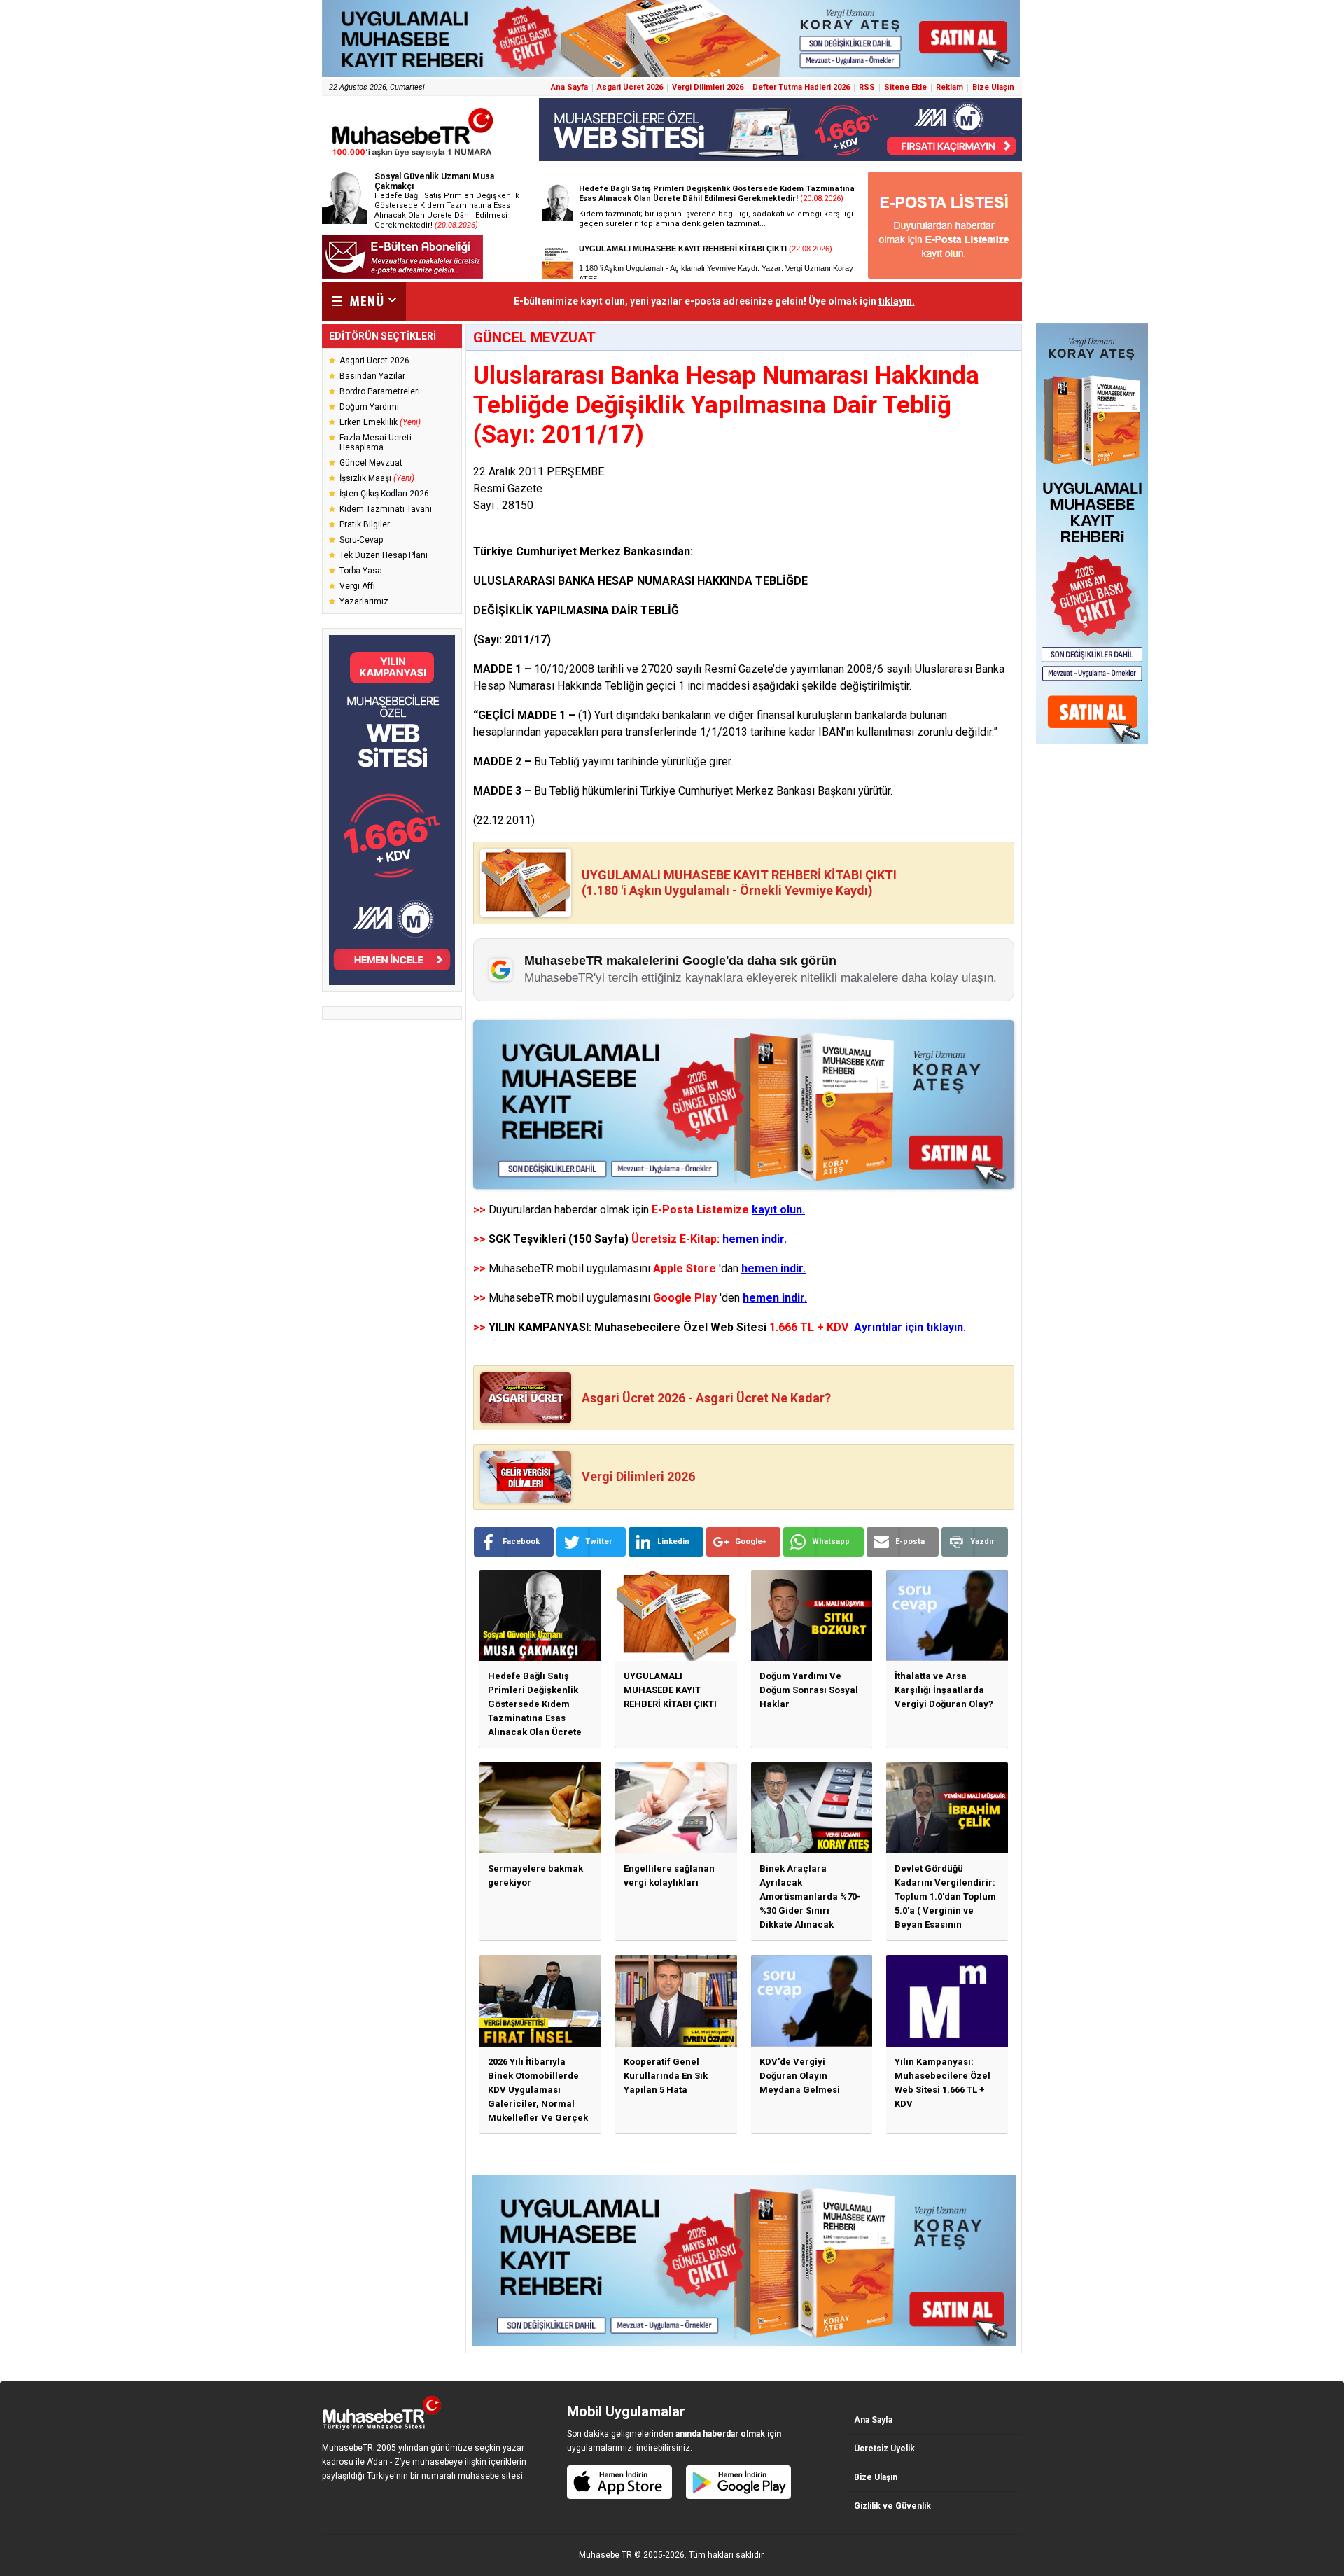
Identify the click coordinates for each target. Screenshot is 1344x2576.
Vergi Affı (357, 586)
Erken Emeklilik (380, 422)
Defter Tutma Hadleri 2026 (801, 87)
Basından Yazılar (372, 376)
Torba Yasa (361, 571)
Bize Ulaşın (993, 87)
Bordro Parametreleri (380, 391)
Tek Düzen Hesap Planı (384, 555)
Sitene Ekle (905, 87)
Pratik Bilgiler (365, 524)
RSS (867, 87)
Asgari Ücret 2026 (630, 87)
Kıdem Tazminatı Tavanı (386, 509)
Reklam (950, 87)
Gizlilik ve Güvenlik (892, 2506)
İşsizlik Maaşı (377, 478)
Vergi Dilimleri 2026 (708, 87)
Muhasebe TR (605, 2555)
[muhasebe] (413, 156)
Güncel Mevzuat (371, 463)
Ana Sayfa (569, 87)
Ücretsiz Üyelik (884, 2449)
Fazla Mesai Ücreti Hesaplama (376, 443)
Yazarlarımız (364, 601)
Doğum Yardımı (369, 407)
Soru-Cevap (361, 540)
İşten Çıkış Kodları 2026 (384, 494)
